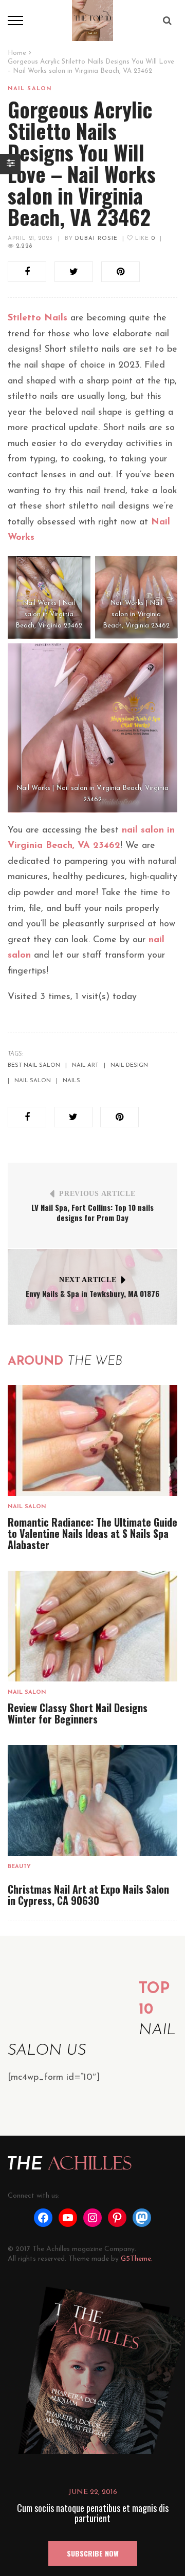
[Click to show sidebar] (10, 164)
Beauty (19, 1867)
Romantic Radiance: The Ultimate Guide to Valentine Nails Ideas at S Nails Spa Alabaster (92, 1533)
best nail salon (34, 1066)
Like (144, 239)
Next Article (88, 1280)
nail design (129, 1066)
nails (71, 1081)
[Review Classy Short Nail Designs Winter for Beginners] (92, 1626)
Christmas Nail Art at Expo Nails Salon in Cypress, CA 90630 (88, 1895)
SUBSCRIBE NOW (93, 2553)
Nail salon (30, 89)
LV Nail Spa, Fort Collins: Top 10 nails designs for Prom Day (92, 1212)
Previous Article (97, 1194)
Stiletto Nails (38, 318)
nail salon (33, 1081)
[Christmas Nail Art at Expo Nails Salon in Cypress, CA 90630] (92, 1800)
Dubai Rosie (96, 239)
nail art (85, 1066)
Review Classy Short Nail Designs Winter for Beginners (78, 1713)
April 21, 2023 (30, 239)
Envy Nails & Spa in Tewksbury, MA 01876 (92, 1293)
